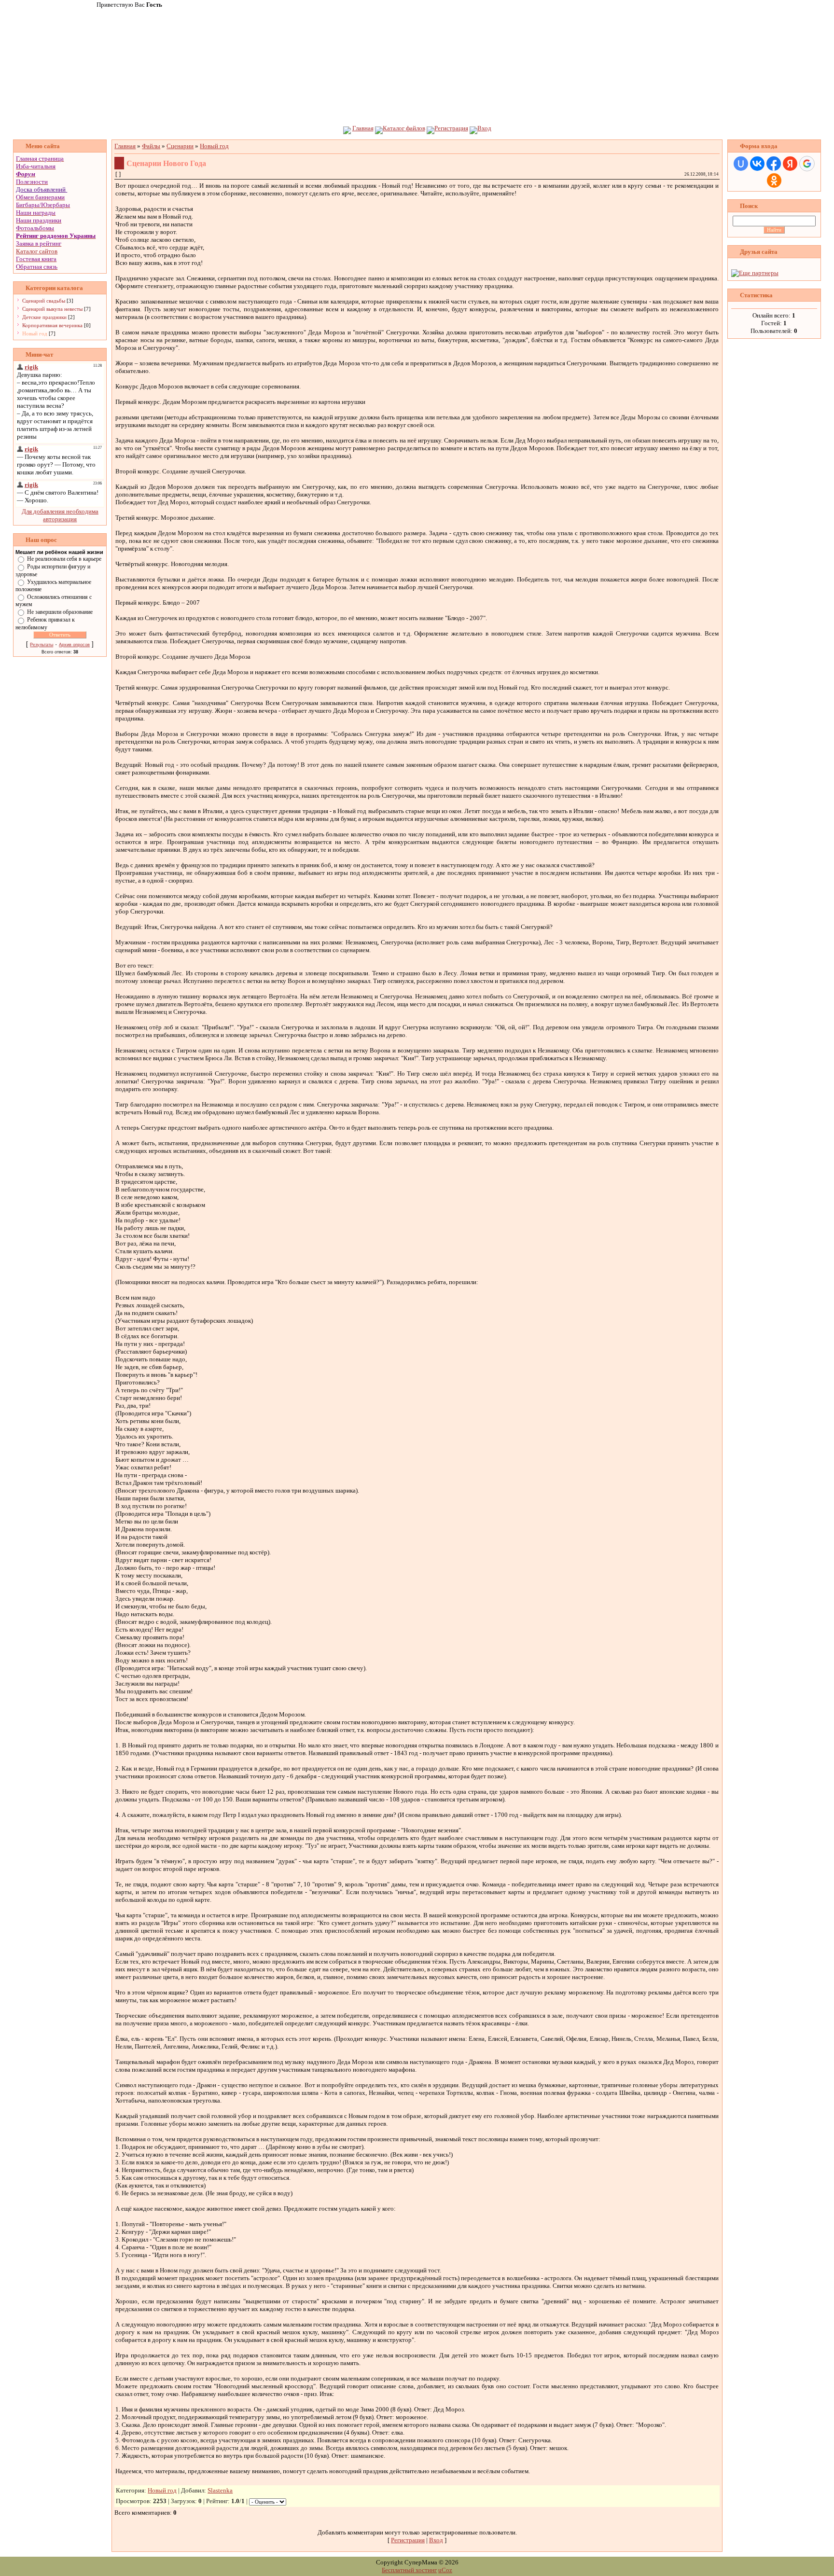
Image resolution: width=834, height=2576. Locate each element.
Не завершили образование (60, 612)
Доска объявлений (41, 189)
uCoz (445, 2570)
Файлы (151, 146)
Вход (484, 128)
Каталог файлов (404, 128)
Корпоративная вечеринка (52, 325)
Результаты (42, 645)
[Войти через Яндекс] (790, 164)
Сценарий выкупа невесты (52, 309)
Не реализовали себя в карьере (64, 559)
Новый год (35, 333)
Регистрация (451, 128)
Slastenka (220, 2490)
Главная (363, 128)
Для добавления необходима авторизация (60, 515)
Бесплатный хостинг (409, 2570)
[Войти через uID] (741, 164)
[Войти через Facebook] (774, 164)
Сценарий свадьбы (44, 301)
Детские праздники (44, 317)
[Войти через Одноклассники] (774, 180)
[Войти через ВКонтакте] (757, 164)
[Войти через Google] (807, 164)
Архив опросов (74, 645)
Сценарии (180, 146)
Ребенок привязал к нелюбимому (45, 623)
